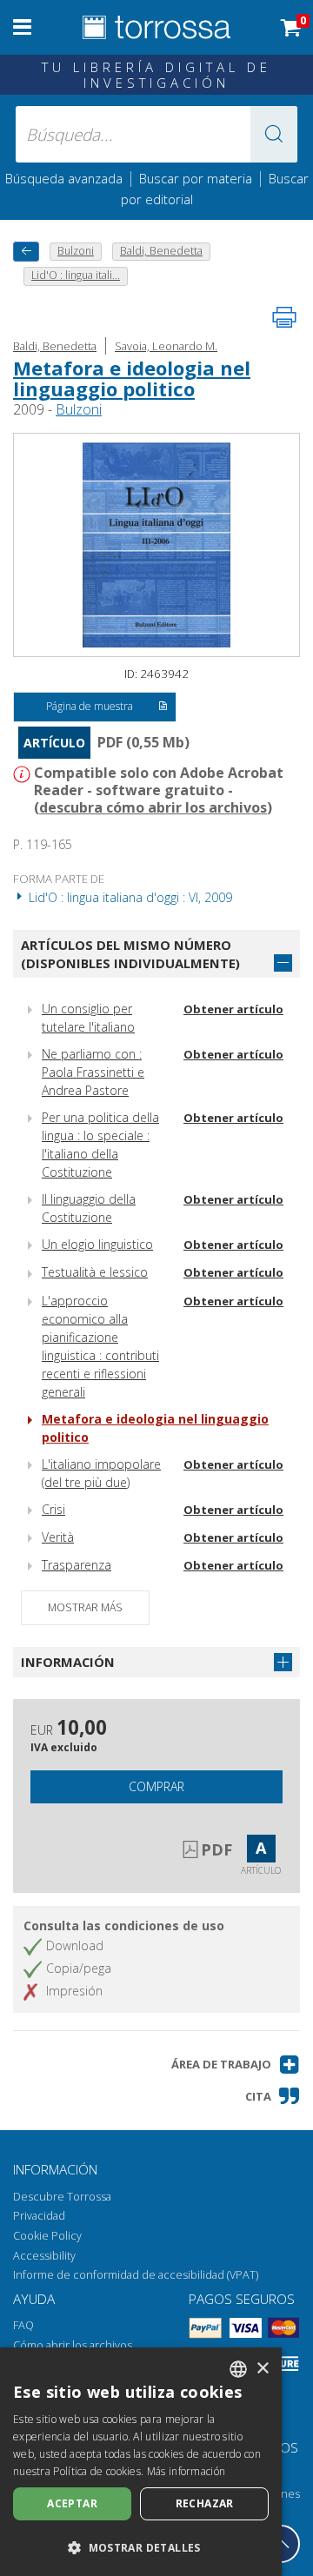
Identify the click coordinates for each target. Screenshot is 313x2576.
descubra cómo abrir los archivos (153, 807)
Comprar (156, 1786)
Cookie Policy (47, 2236)
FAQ (23, 2325)
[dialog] (141, 2462)
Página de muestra (90, 706)
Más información (186, 2471)
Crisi (53, 1509)
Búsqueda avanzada (64, 178)
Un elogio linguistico (97, 1244)
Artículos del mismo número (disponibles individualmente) (130, 954)
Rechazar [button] (205, 2503)
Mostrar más (85, 1607)
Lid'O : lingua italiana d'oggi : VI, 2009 (129, 897)
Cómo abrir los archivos (73, 2345)
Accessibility (44, 2256)
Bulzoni (79, 409)
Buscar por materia (196, 178)
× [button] (262, 2369)
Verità (58, 1537)
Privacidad (39, 2216)
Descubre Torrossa (62, 2197)
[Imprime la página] (284, 317)
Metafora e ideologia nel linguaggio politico (132, 378)
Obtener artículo (233, 1009)
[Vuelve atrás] (26, 252)
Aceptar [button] (72, 2503)
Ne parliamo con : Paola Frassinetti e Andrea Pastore (93, 1072)
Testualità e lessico (95, 1272)
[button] (274, 134)
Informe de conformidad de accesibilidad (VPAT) (136, 2275)
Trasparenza (77, 1565)
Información (68, 1662)
